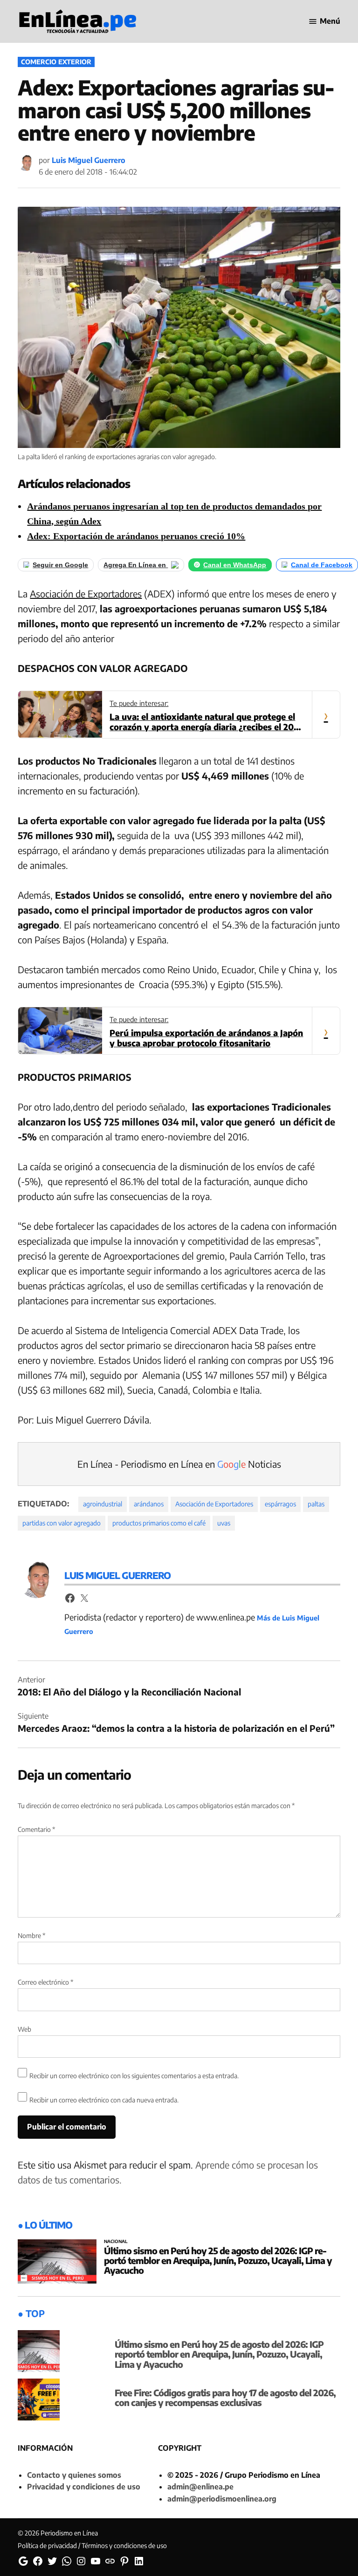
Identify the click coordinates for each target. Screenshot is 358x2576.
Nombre (31, 1935)
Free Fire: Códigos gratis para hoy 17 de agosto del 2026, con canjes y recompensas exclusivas (225, 2397)
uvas (224, 1523)
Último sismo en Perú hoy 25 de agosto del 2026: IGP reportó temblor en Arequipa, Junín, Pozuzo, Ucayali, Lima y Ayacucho (218, 2260)
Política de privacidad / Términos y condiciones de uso (92, 2545)
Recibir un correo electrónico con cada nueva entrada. (104, 2100)
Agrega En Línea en (136, 565)
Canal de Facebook (322, 565)
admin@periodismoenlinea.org (222, 2499)
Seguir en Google (60, 565)
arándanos (149, 1504)
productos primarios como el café (159, 1523)
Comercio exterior (56, 62)
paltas (316, 1504)
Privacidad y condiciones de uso (84, 2487)
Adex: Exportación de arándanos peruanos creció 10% (136, 536)
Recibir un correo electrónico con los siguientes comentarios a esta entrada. (134, 2076)
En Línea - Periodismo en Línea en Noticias (179, 1464)
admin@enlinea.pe (200, 2487)
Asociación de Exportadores (86, 593)
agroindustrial (103, 1504)
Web (24, 2029)
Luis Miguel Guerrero (89, 160)
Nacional (116, 2242)
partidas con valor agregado (62, 1523)
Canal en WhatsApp (235, 565)
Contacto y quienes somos (74, 2475)
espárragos (280, 1504)
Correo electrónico (45, 1982)
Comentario (36, 1829)
